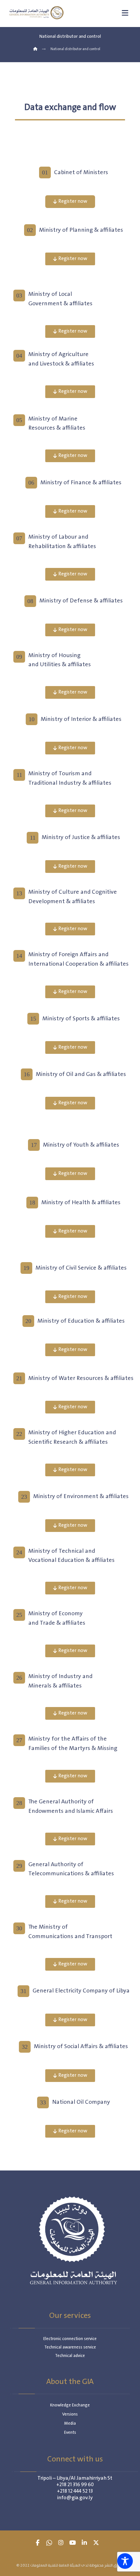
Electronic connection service (70, 2339)
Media (70, 2424)
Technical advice (70, 2356)
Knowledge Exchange (70, 2405)
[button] (37, 2543)
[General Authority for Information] (36, 13)
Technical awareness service (70, 2347)
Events (70, 2433)
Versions (70, 2414)
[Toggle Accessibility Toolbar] (125, 2561)
